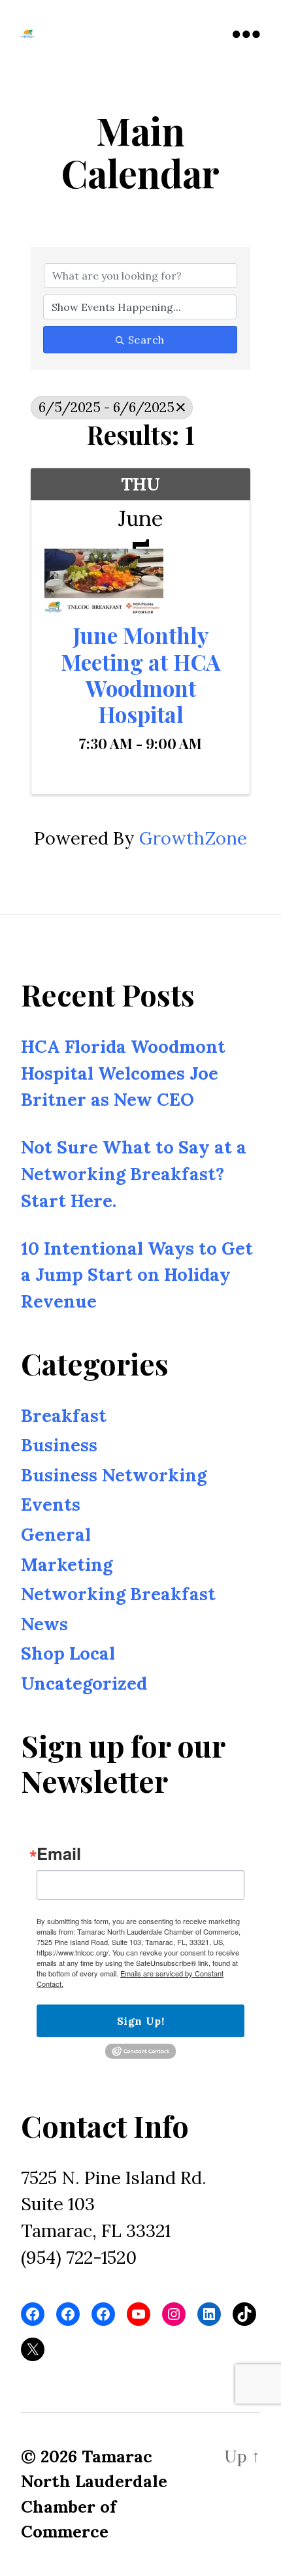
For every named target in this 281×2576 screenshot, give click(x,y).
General (56, 1534)
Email (59, 1854)
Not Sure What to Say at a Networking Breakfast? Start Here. (134, 1174)
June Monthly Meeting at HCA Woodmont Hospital (140, 674)
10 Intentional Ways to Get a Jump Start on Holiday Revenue (137, 1275)
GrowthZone (193, 838)
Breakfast (64, 1415)
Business (59, 1445)
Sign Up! (140, 2021)
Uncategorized (84, 1683)
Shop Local (68, 1654)
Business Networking (114, 1475)
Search (146, 340)
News (44, 1624)
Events (51, 1505)
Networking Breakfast (118, 1594)
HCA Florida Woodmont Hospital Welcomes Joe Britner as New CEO (123, 1073)
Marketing (67, 1564)
